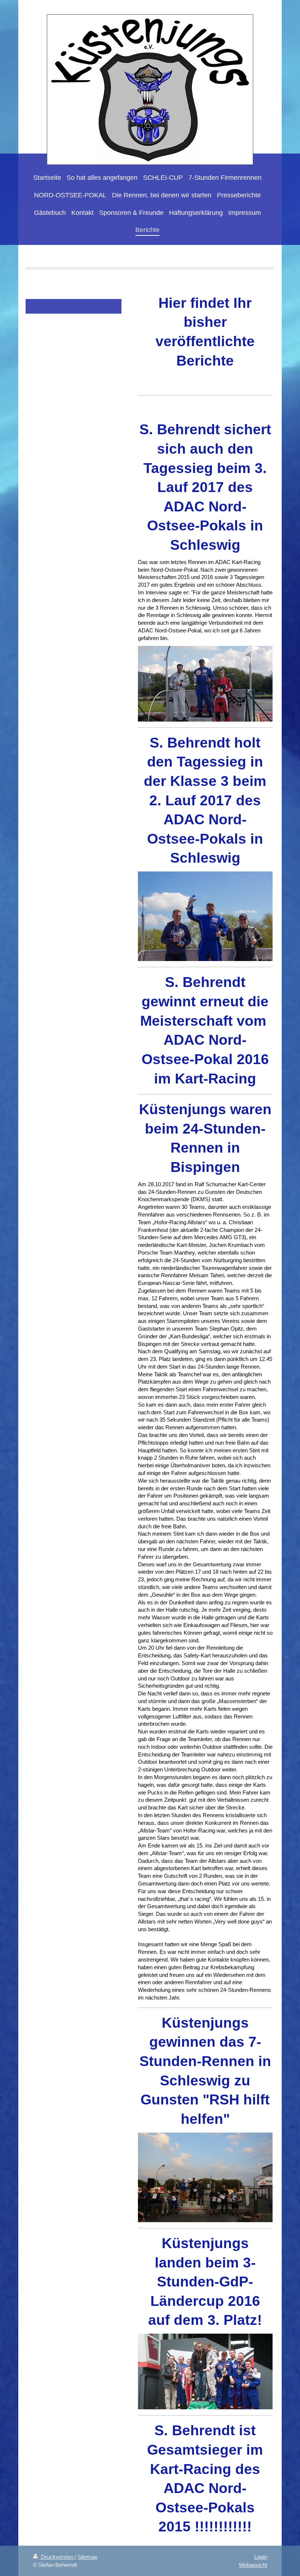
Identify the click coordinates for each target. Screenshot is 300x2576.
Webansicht (253, 2565)
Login (261, 2557)
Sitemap (87, 2557)
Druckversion (57, 2557)
